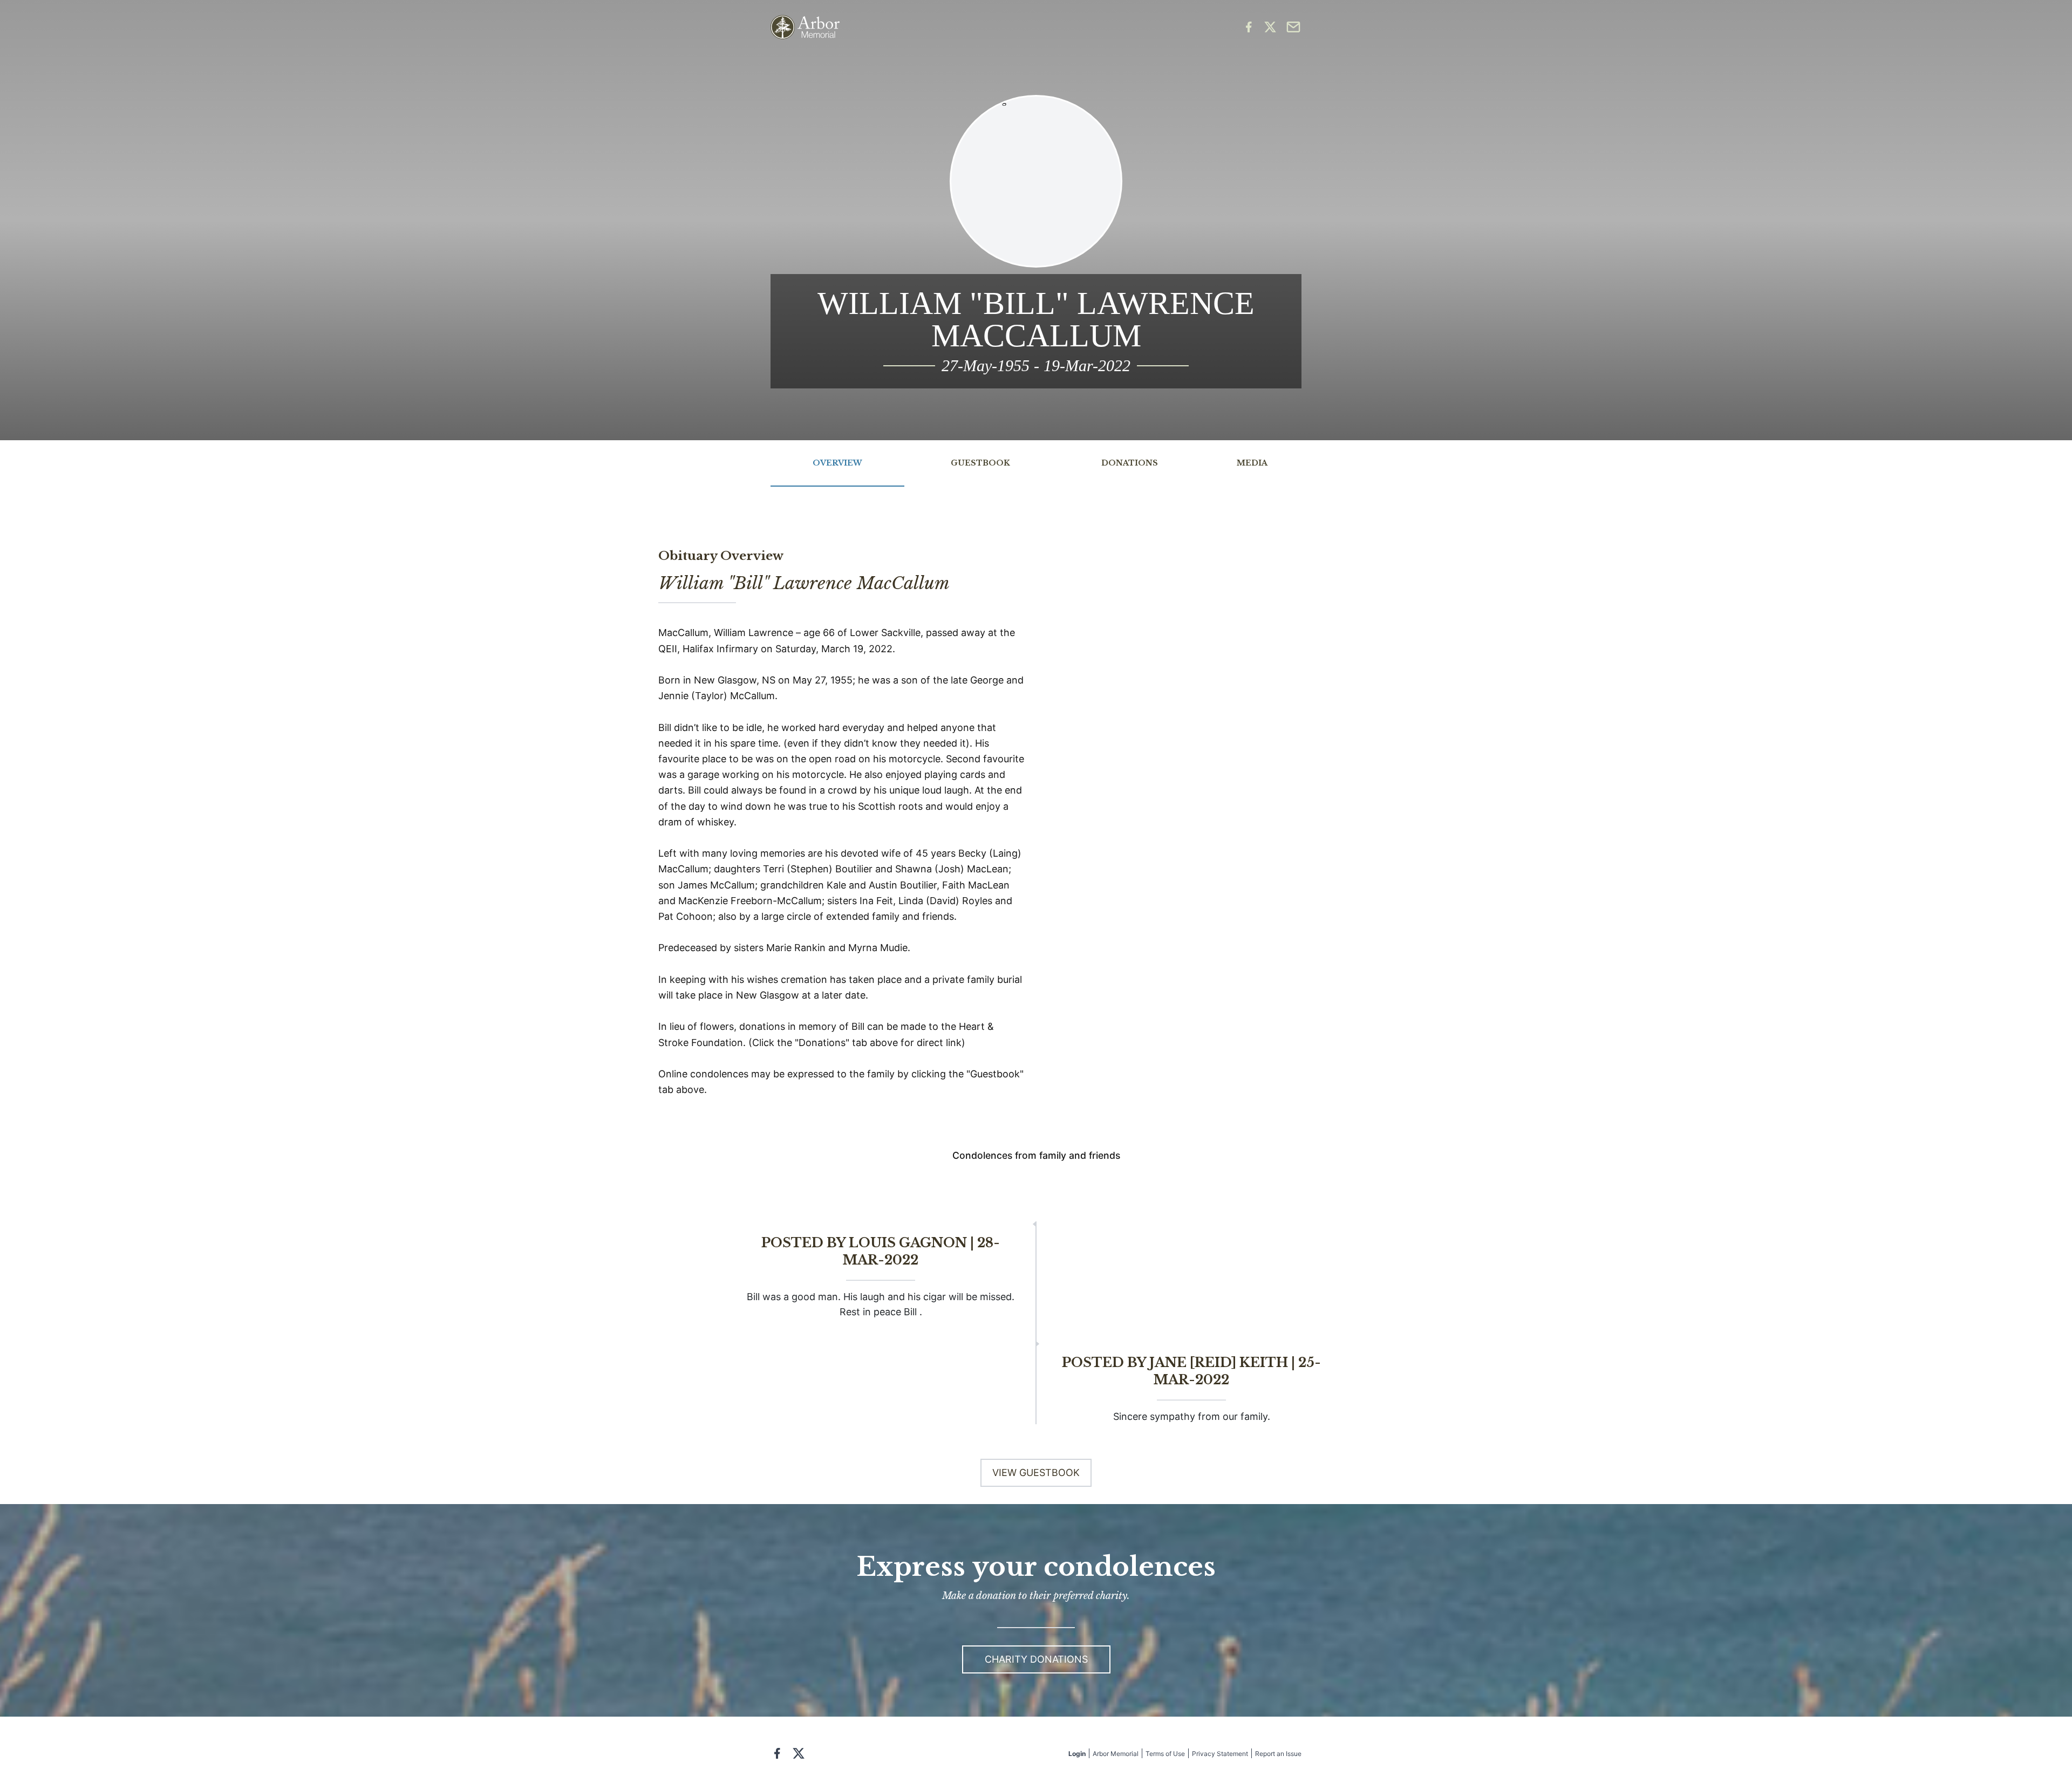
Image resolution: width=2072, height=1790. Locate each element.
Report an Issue (1278, 1754)
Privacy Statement (1220, 1754)
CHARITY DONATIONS (1036, 1659)
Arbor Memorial (1116, 1754)
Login (1077, 1754)
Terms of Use (1165, 1754)
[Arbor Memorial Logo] (805, 27)
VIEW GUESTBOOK (1036, 1473)
